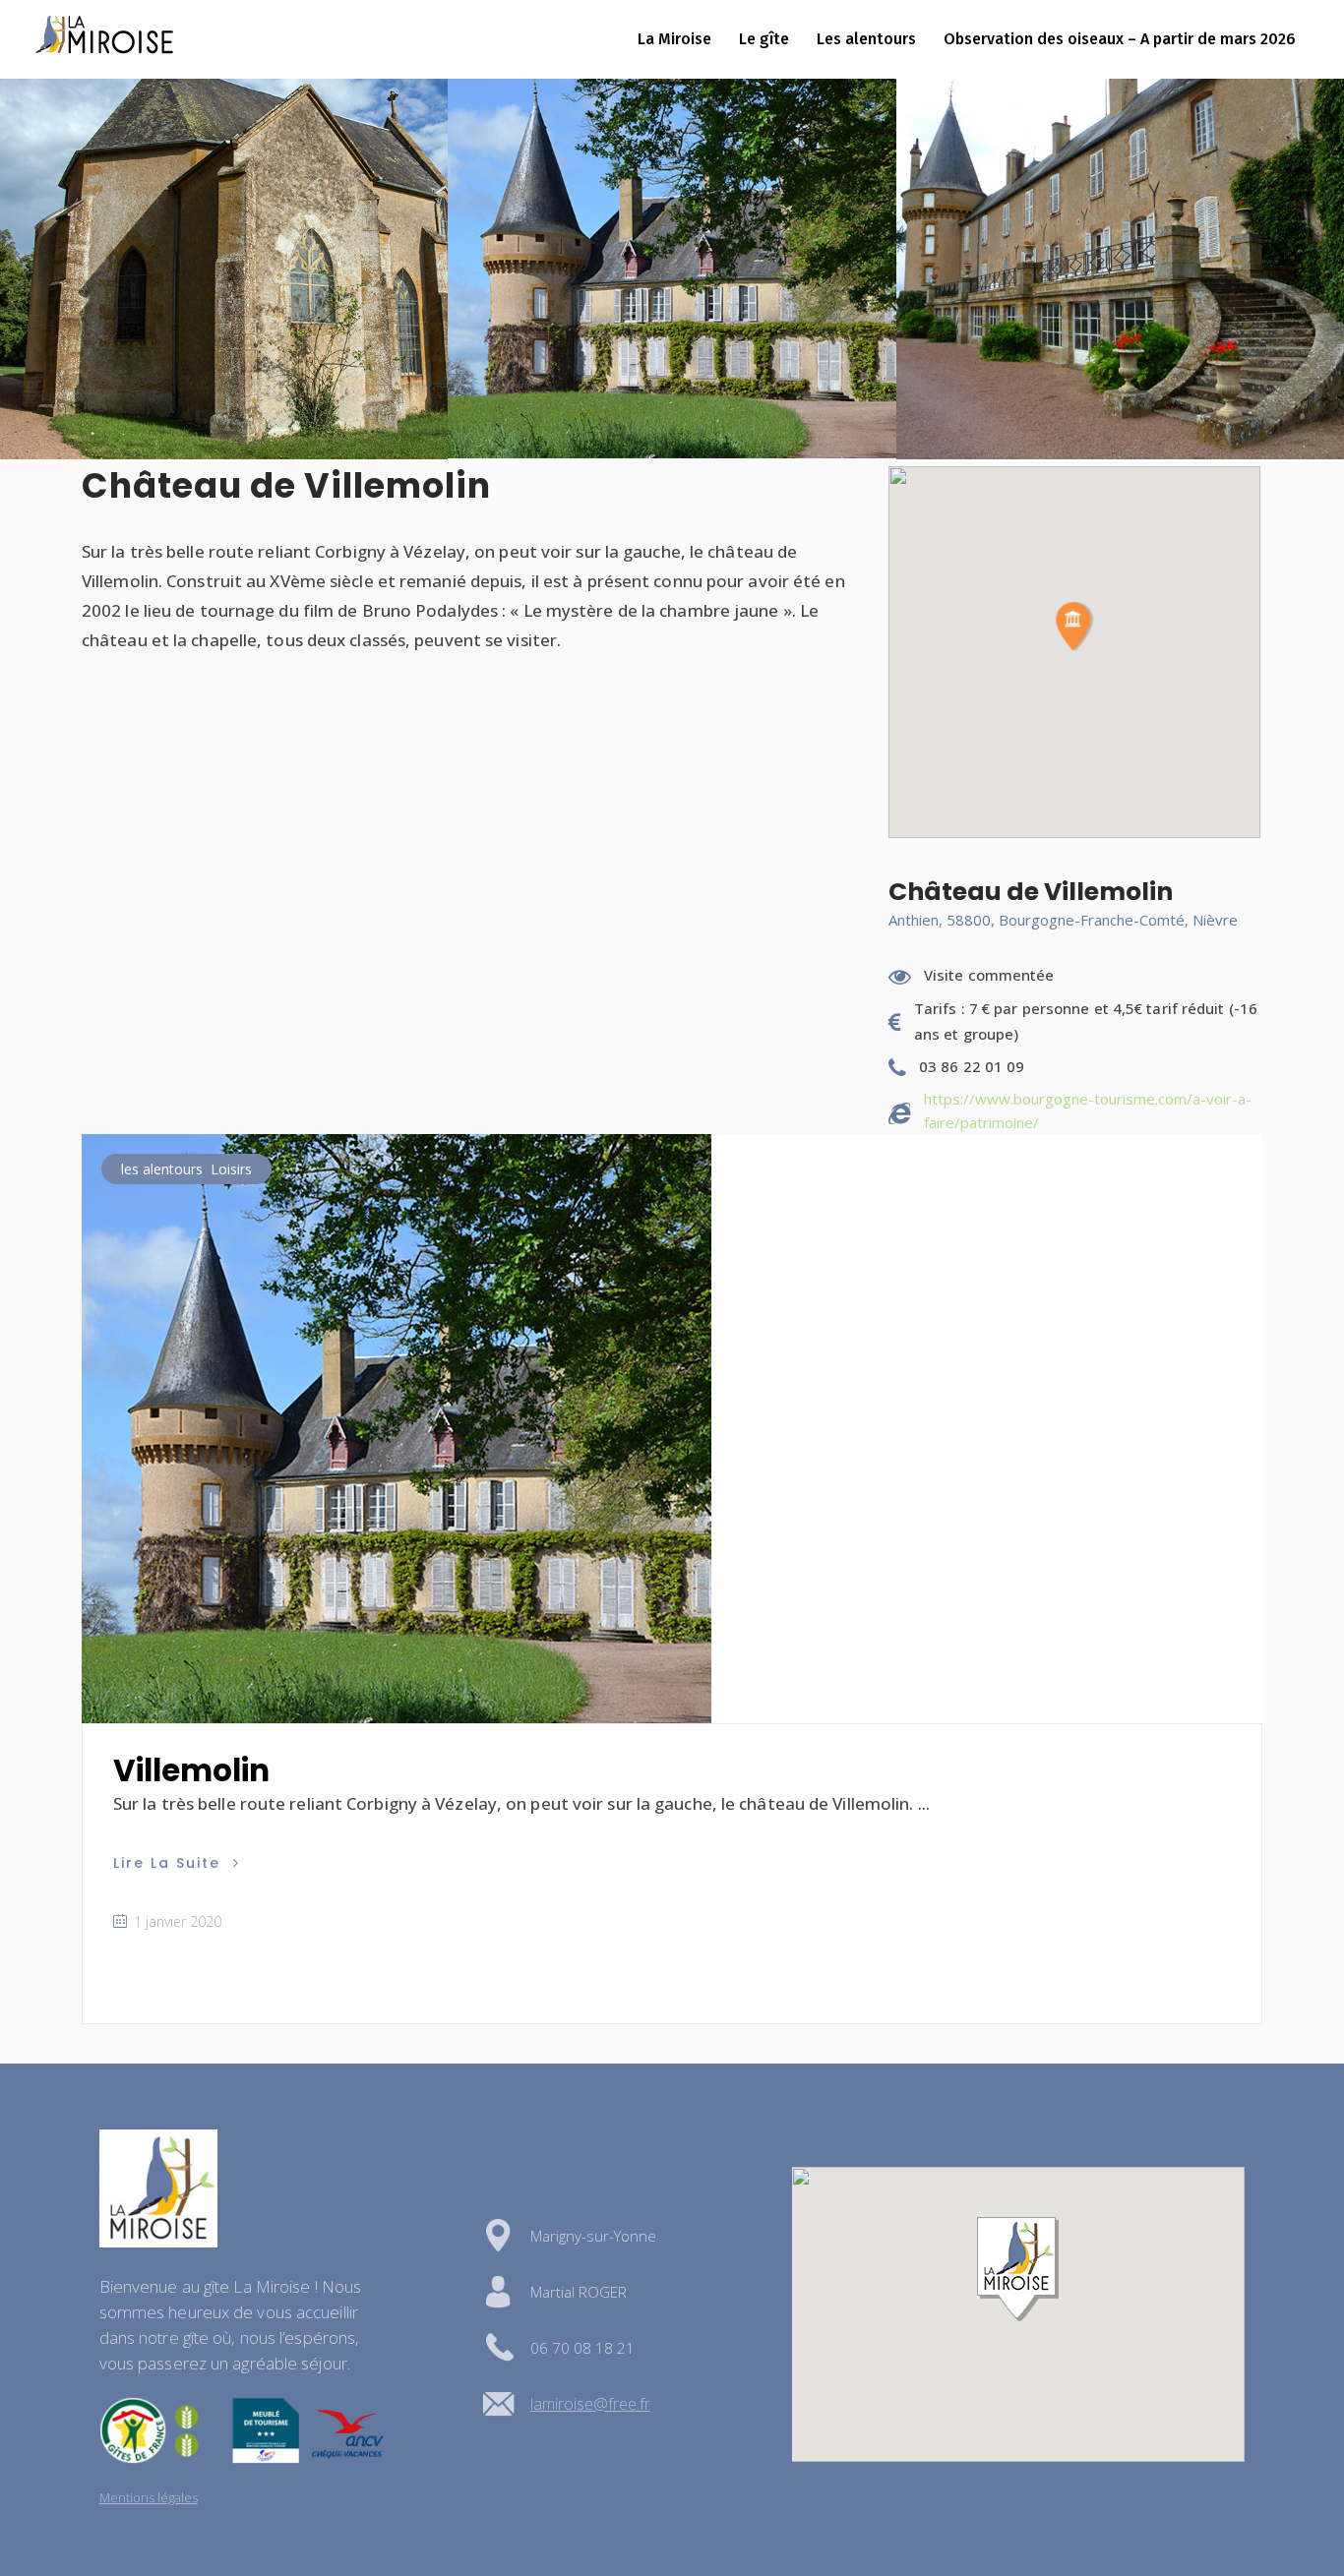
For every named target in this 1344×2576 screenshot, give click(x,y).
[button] (1074, 627)
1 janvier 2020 (176, 1921)
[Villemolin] (397, 1429)
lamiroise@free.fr (590, 2404)
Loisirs (231, 1169)
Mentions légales (149, 2497)
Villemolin (191, 1770)
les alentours (162, 1169)
